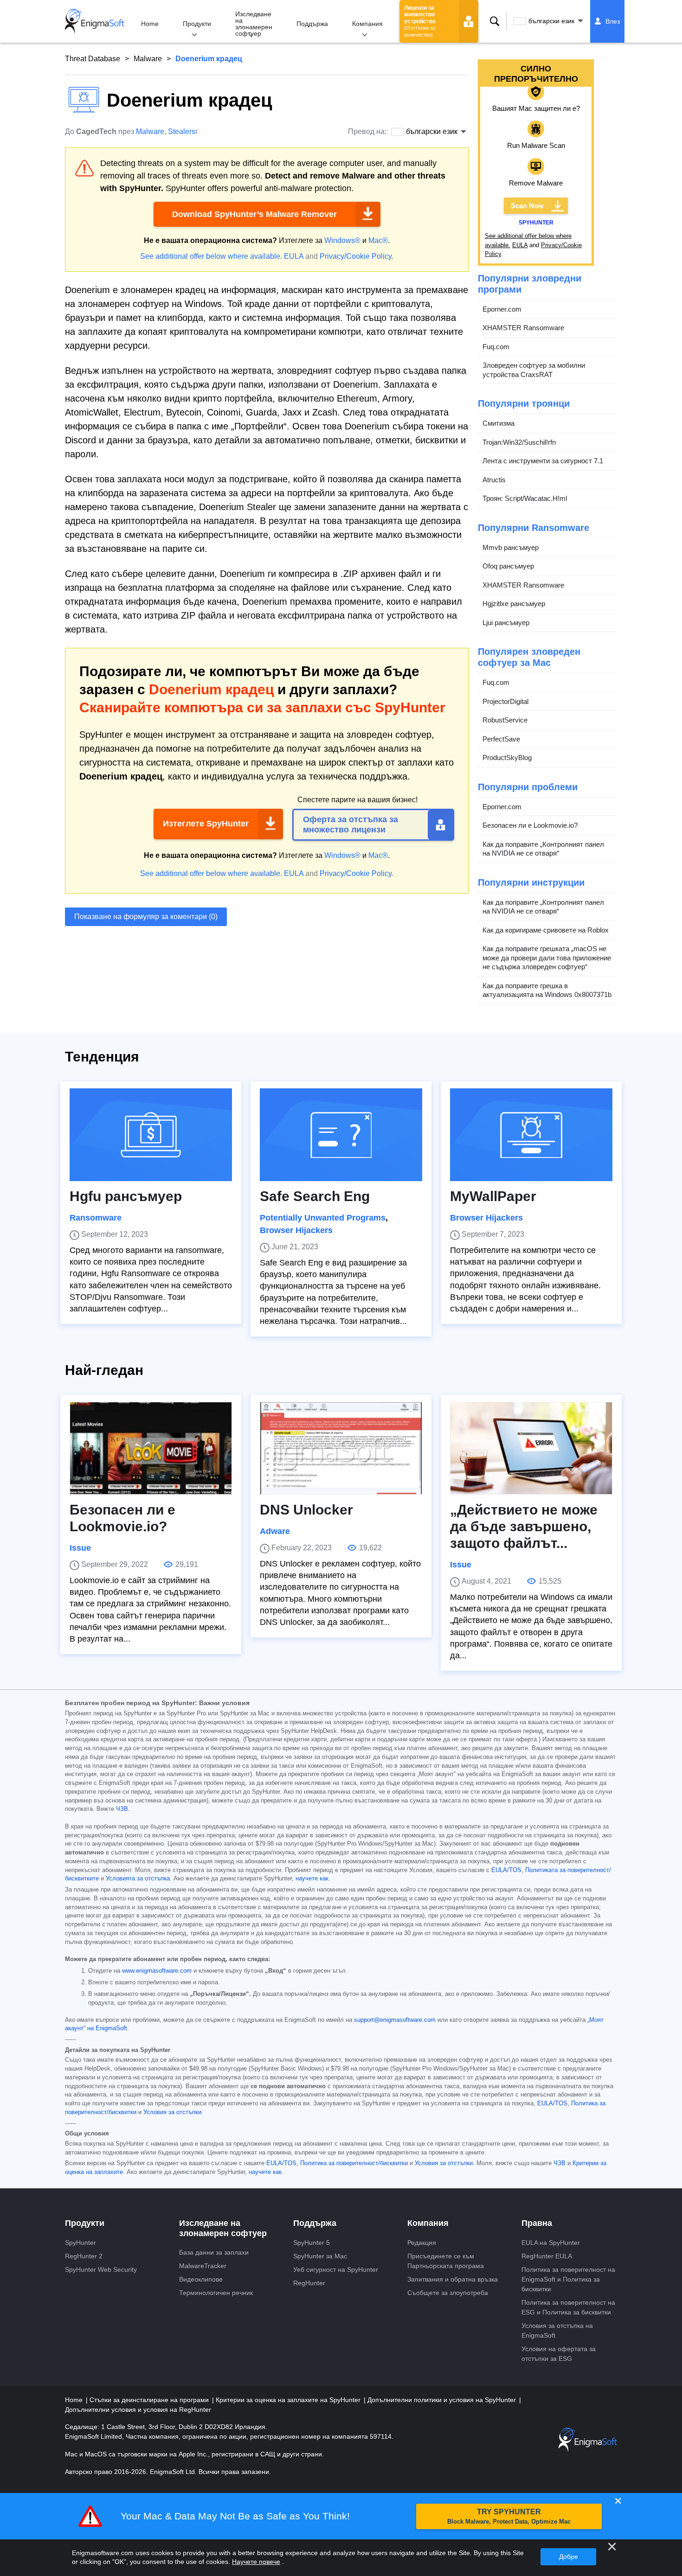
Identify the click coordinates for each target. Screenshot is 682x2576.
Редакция (422, 2243)
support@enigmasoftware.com (395, 2020)
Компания (367, 24)
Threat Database (93, 59)
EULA (294, 256)
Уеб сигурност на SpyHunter (336, 2269)
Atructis (494, 480)
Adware (275, 1531)
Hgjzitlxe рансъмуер (514, 604)
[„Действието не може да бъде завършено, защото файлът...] (531, 1448)
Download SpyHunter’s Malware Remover (254, 214)
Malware (148, 59)
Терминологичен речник (216, 2293)
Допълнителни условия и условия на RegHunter (138, 2410)
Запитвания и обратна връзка (453, 2279)
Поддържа (312, 24)
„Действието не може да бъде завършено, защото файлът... (524, 1526)
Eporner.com (502, 309)
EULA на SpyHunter (551, 2243)
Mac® (378, 240)
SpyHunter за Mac (320, 2256)
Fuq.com (496, 347)
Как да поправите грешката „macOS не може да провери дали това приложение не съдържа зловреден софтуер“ (547, 958)
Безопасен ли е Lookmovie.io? (530, 825)
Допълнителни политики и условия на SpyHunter (443, 2400)
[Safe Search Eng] (341, 1135)
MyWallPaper (493, 1196)
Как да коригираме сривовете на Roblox (546, 930)
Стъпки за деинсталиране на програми (150, 2400)
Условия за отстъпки (172, 2112)
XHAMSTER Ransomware (523, 328)
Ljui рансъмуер (506, 623)
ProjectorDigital (505, 701)
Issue (80, 1548)
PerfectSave (501, 739)
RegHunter (309, 2283)
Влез (613, 21)
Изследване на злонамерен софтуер (254, 24)
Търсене (495, 21)
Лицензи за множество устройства (420, 21)
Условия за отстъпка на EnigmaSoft (557, 2330)
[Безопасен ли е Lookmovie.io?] (151, 1448)
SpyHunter (80, 2243)
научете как (312, 1879)
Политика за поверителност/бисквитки (354, 2163)
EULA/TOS (506, 1870)
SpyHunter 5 (312, 2243)
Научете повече (256, 2562)
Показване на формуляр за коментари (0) (146, 917)
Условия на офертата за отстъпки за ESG (559, 2354)
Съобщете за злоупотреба (448, 2293)
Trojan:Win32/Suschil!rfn (519, 442)
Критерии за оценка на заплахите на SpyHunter (289, 2400)
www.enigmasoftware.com (157, 1971)
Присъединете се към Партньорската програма (446, 2261)
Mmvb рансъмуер (511, 547)
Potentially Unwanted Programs (323, 1218)
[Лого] (95, 21)
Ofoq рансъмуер (508, 566)
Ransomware (96, 1218)
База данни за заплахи (214, 2252)
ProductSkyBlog (507, 757)
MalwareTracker (203, 2266)
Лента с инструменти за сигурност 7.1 (543, 461)
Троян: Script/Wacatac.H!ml (525, 498)
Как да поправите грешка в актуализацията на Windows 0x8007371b (547, 990)
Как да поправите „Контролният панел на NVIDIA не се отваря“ (543, 849)
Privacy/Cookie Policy (356, 256)
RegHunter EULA (547, 2256)
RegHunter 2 (84, 2256)
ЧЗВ (122, 1809)
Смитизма (499, 423)
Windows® (342, 240)
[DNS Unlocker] (341, 1448)
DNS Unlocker (306, 1510)
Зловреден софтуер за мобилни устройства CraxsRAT (534, 370)
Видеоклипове (201, 2279)
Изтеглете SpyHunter (206, 824)
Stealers (182, 131)
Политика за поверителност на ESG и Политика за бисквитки (568, 2307)
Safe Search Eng (315, 1196)
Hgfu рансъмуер (126, 1196)
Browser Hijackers (296, 1230)
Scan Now (527, 206)
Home (150, 24)
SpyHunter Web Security (101, 2269)
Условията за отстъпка (138, 1879)
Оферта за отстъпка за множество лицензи (351, 825)
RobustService (505, 720)
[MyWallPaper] (531, 1135)
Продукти (197, 24)
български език (551, 21)
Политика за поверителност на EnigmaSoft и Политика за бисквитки (568, 2279)
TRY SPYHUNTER (509, 2516)
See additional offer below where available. (211, 256)
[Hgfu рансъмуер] (151, 1135)
